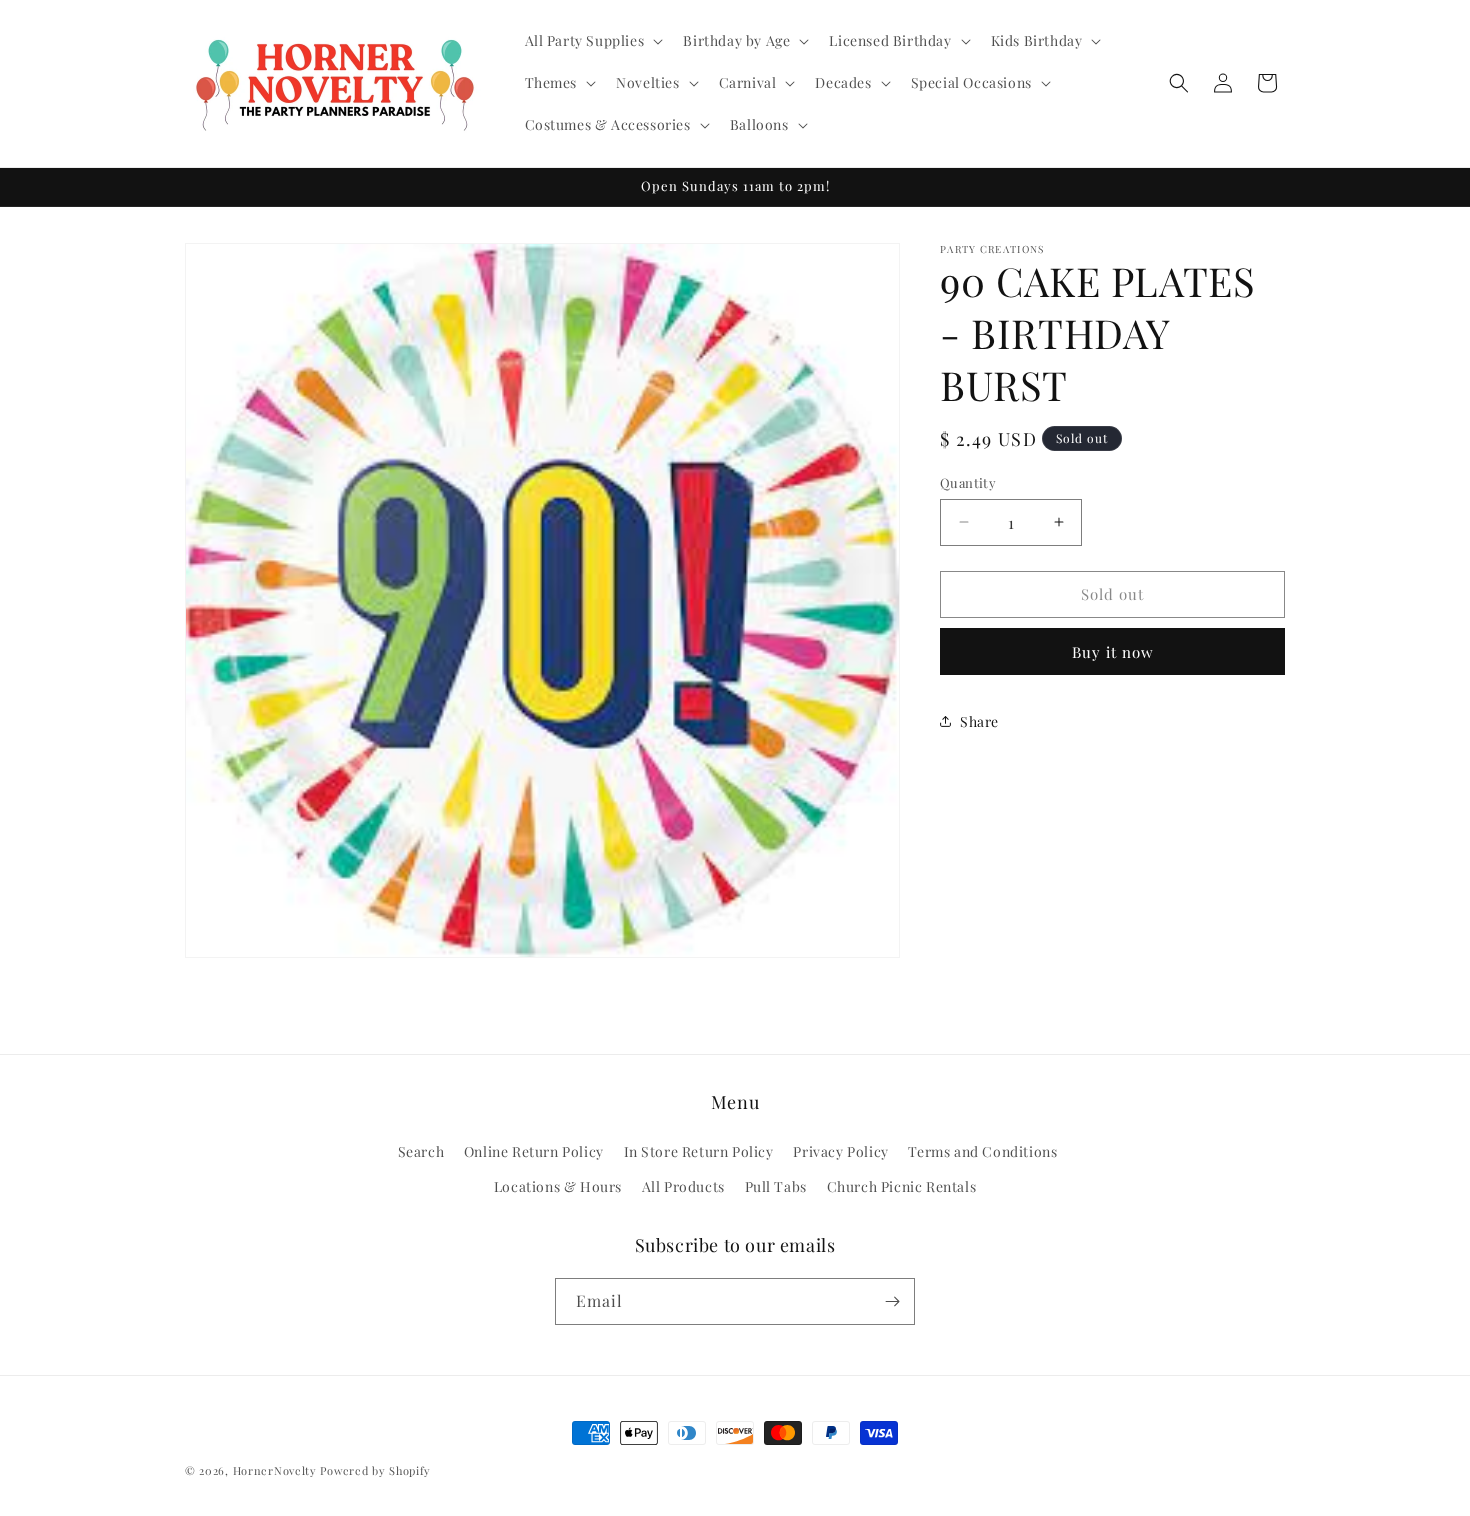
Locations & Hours (558, 1186)
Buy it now (1113, 651)
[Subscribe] (892, 1301)
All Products (683, 1186)
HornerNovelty (275, 1470)
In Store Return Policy (699, 1151)
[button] (592, 41)
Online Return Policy (534, 1151)
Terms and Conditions (982, 1151)
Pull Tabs (776, 1186)
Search (421, 1151)
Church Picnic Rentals (902, 1186)
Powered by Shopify (375, 1470)
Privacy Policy (840, 1151)
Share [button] (979, 720)
